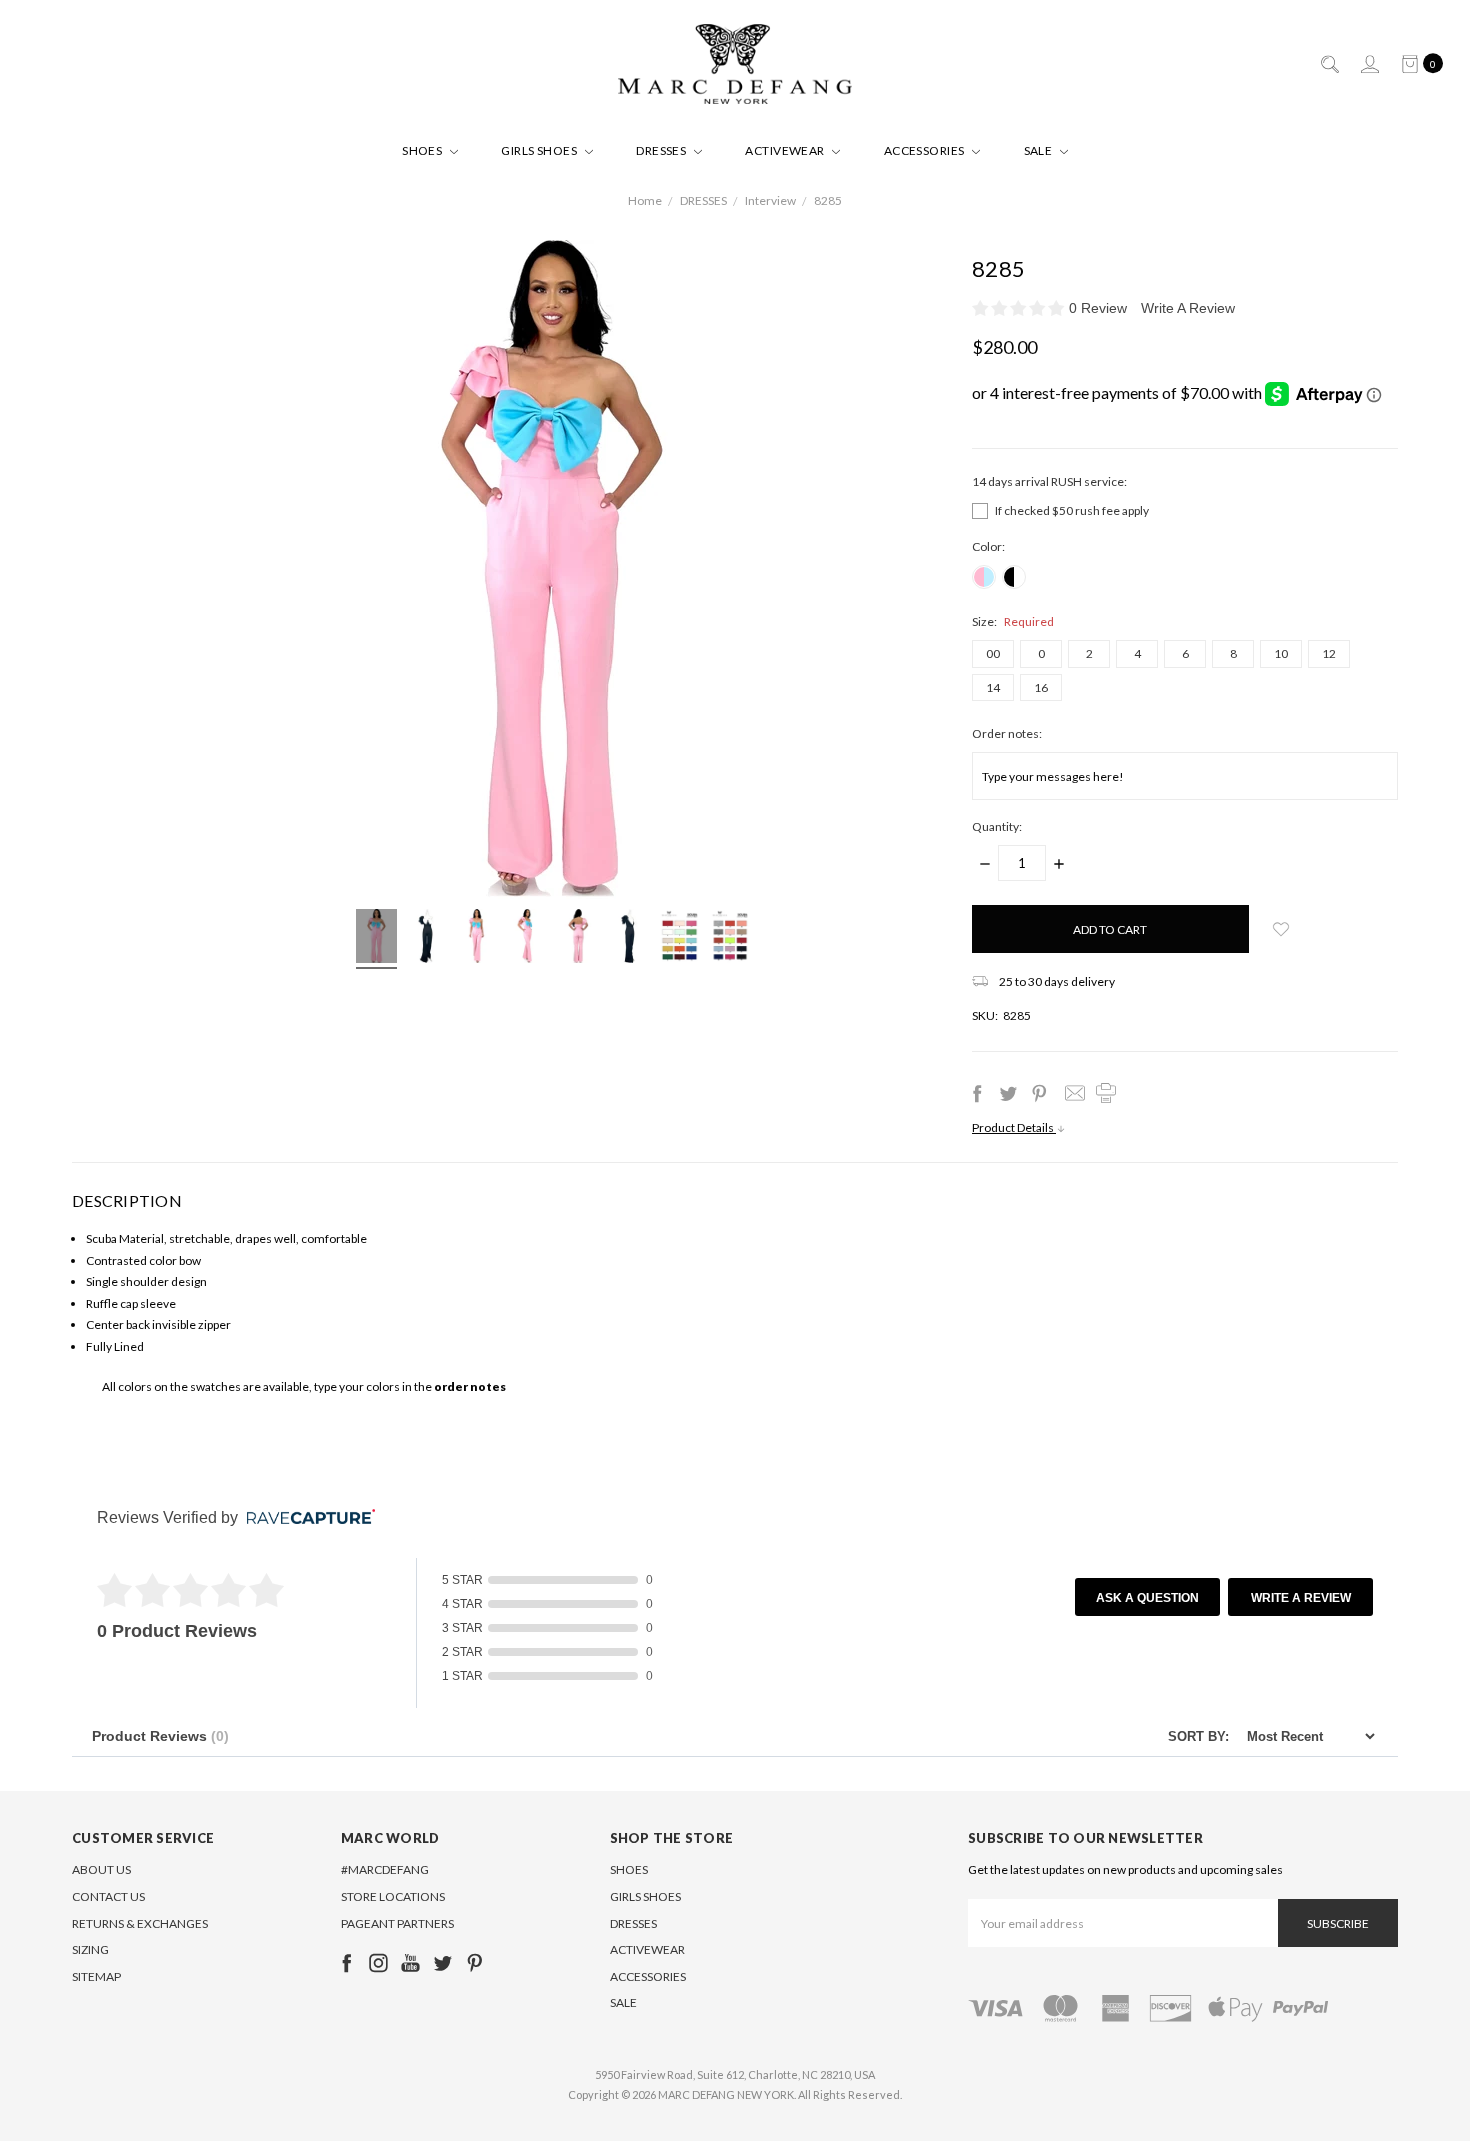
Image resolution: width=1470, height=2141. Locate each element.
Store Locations (393, 1896)
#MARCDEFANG (385, 1869)
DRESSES (662, 150)
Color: (988, 546)
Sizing (90, 1949)
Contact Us (108, 1896)
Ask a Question (1147, 1598)
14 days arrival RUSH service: (1049, 481)
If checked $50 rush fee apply (1072, 510)
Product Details (1014, 1127)
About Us (101, 1869)
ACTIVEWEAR (786, 150)
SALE (1039, 150)
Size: (1013, 621)
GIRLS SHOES (540, 150)
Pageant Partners (397, 1923)
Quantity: (997, 826)
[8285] (376, 939)
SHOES (423, 150)
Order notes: (1007, 733)
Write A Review (1188, 308)
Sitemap (96, 1976)
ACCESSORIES (926, 150)
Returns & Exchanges (140, 1923)
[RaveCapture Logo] (306, 1518)
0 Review (1100, 308)
